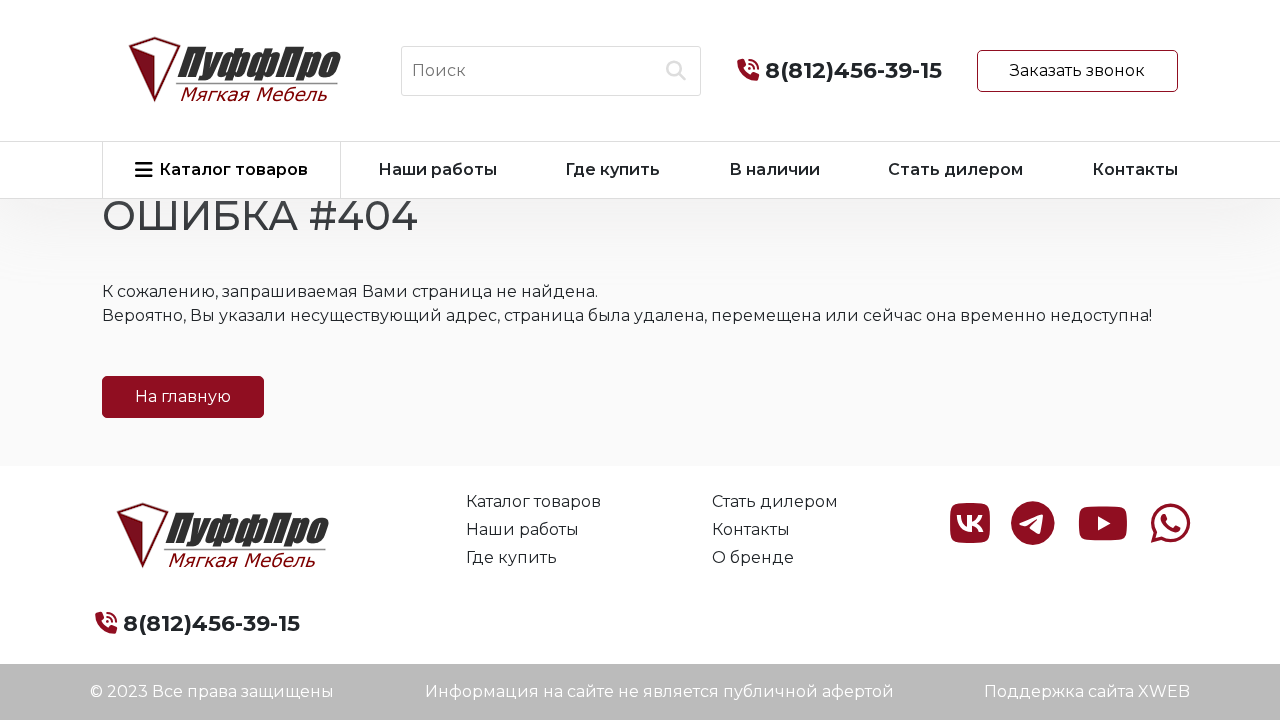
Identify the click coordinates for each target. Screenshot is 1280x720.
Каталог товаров (533, 501)
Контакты (1135, 169)
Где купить (612, 169)
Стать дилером (955, 169)
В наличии (774, 169)
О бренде (753, 557)
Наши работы (437, 169)
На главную (183, 396)
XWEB (1164, 691)
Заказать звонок (1077, 70)
